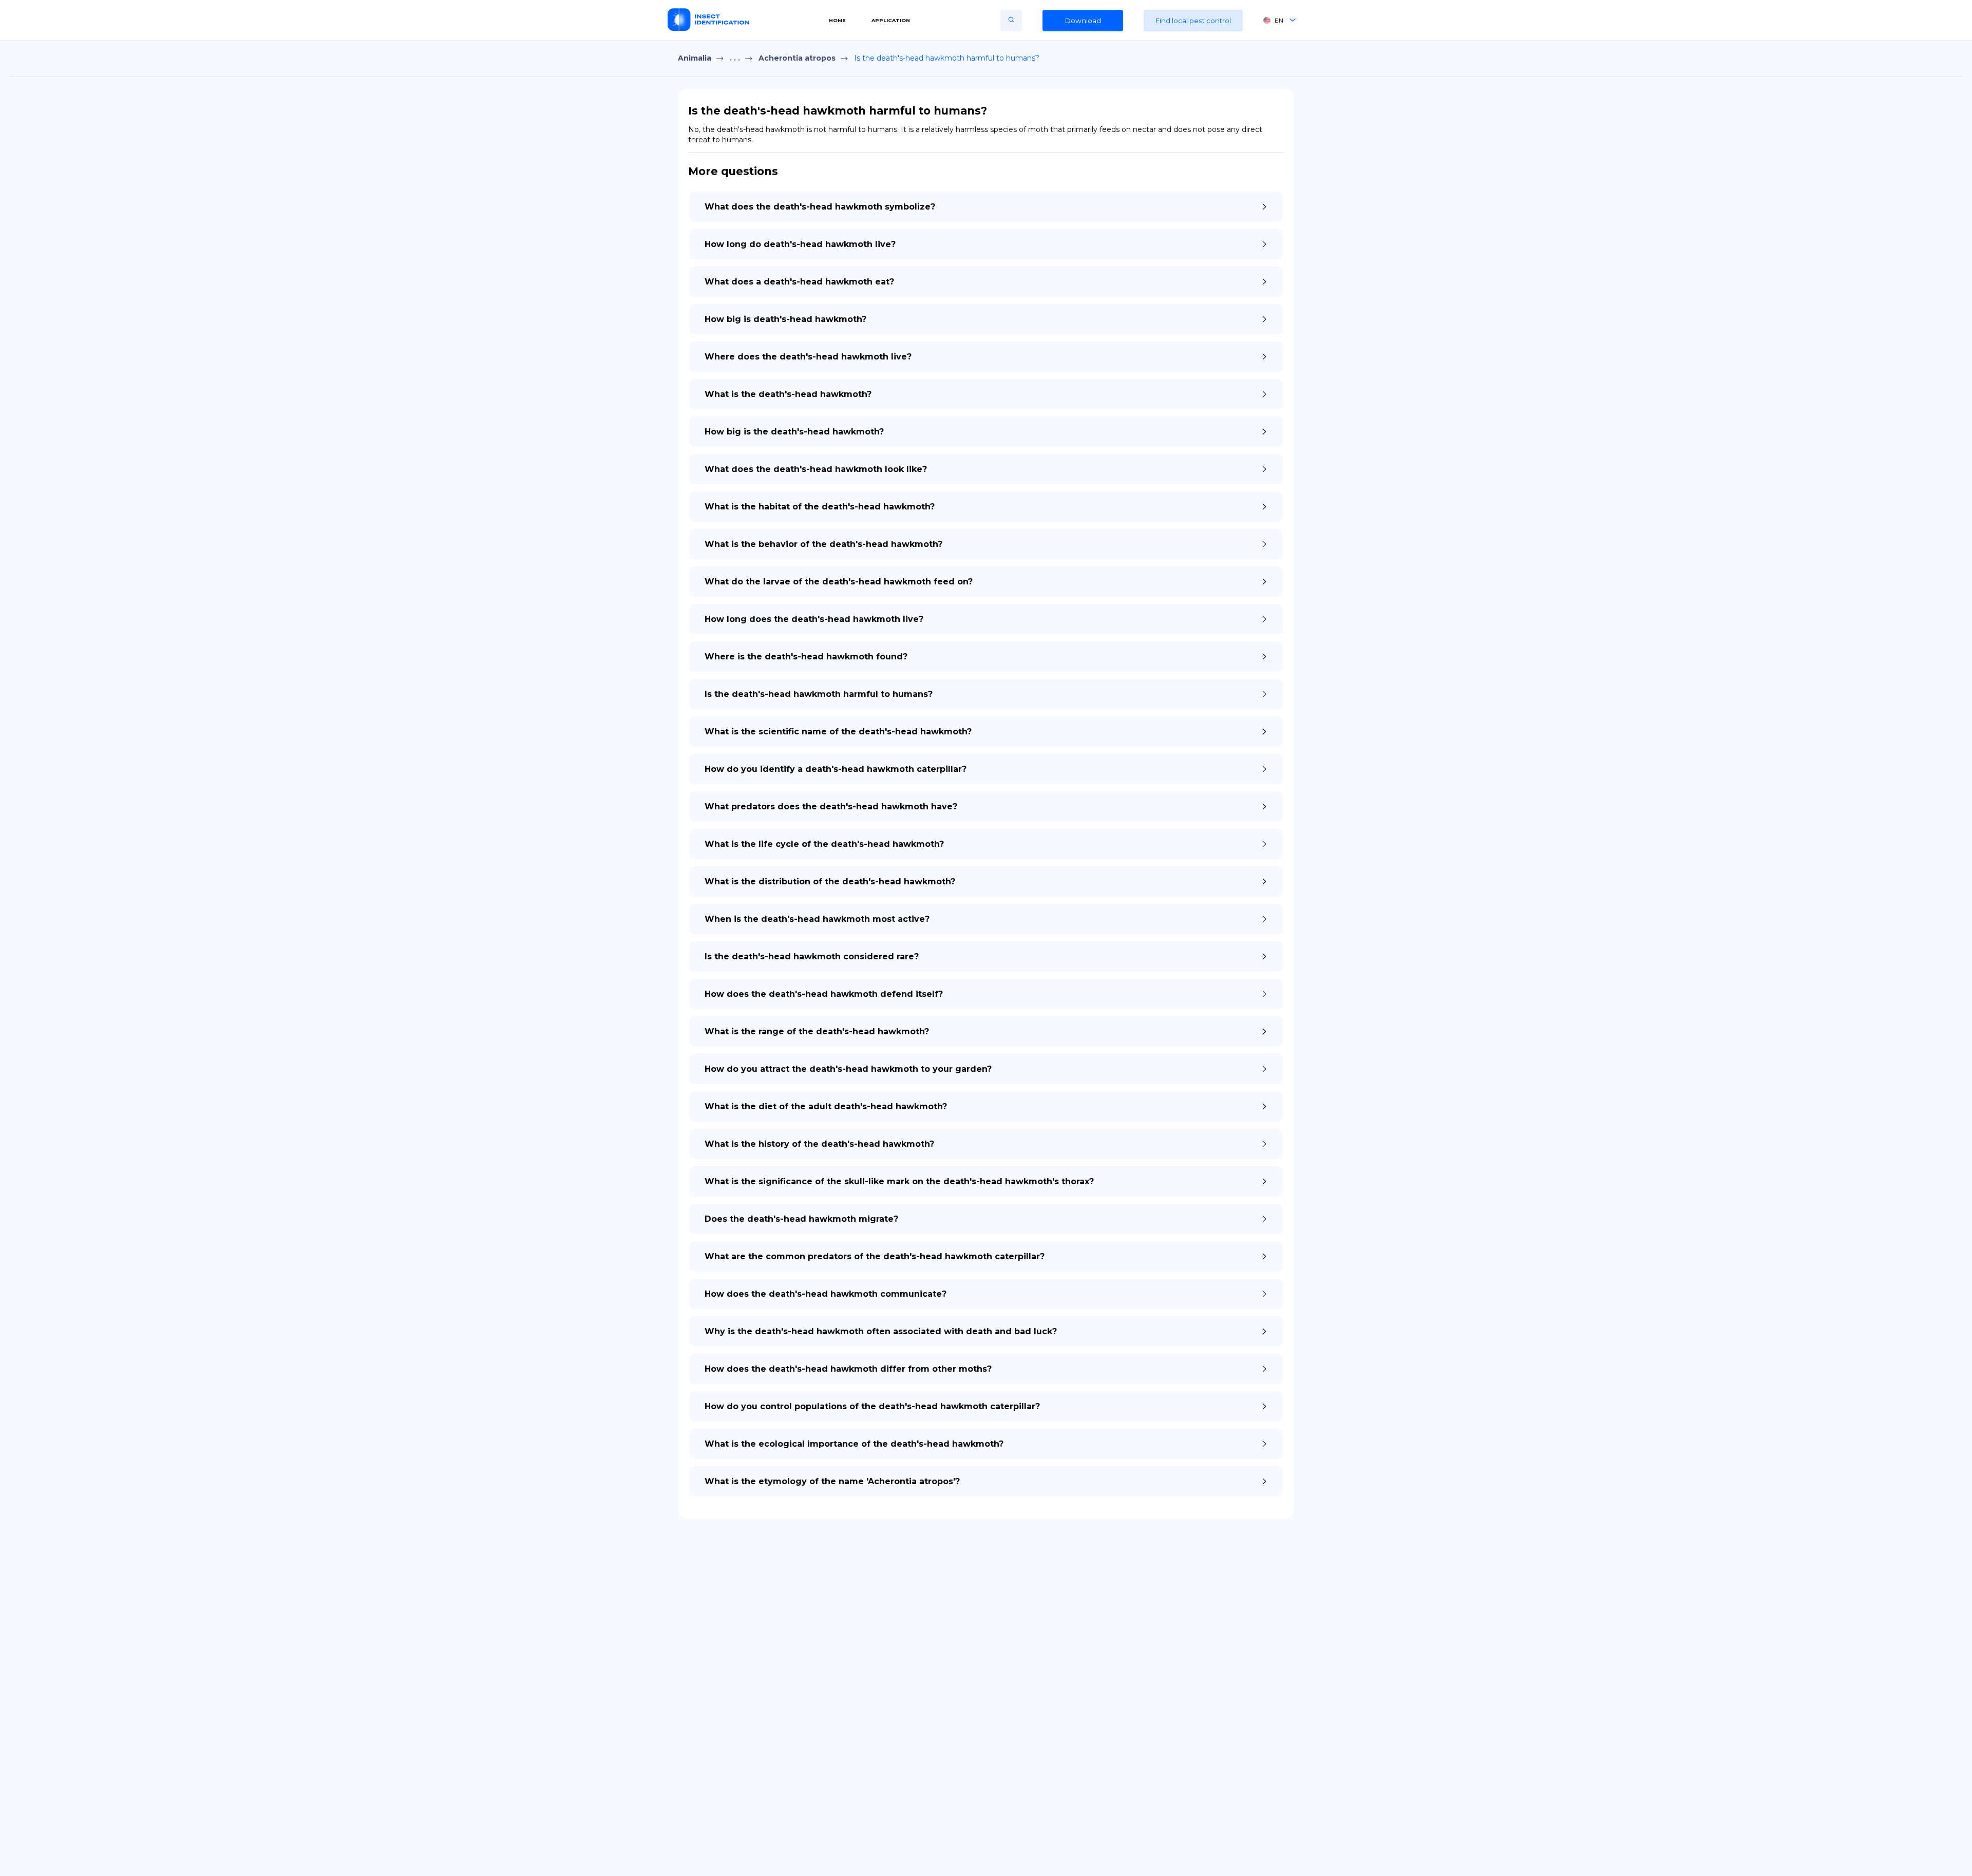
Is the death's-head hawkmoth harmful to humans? (947, 58)
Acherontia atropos (797, 58)
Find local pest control (1193, 21)
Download (1083, 21)
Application (891, 20)
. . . (735, 58)
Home (837, 20)
